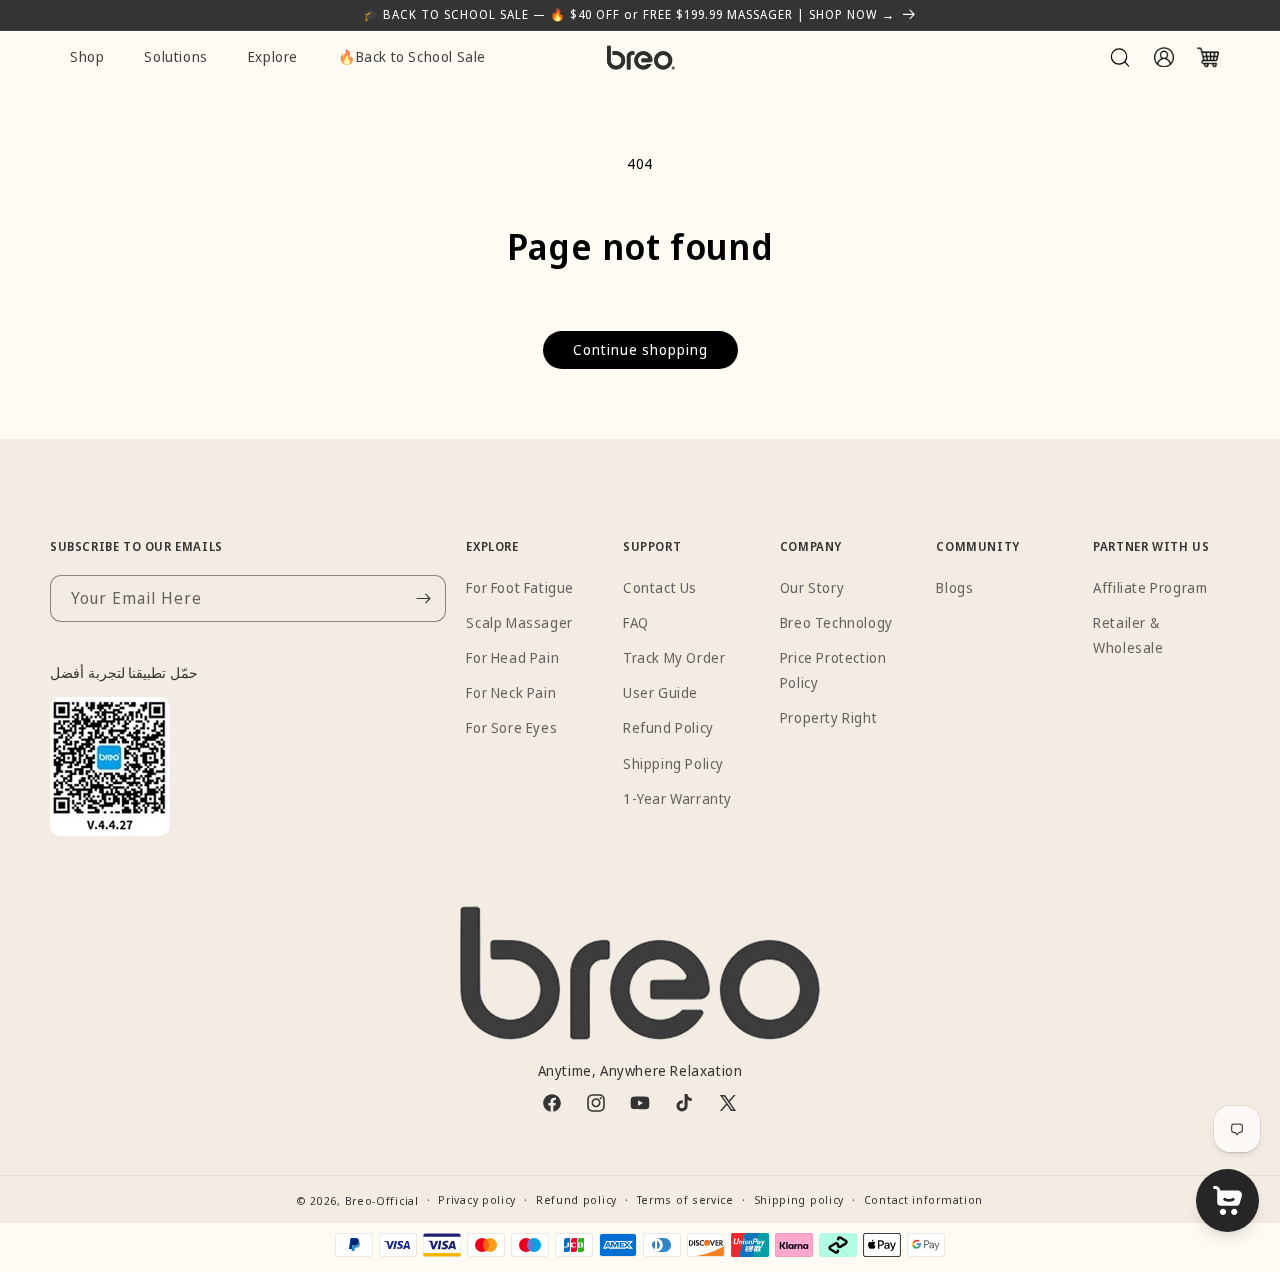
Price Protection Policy (833, 670)
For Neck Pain (511, 692)
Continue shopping (640, 349)
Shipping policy (799, 1199)
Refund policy (576, 1199)
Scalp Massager (519, 622)
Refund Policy (668, 727)
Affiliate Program (1150, 587)
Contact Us (660, 587)
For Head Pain (512, 657)
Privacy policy (477, 1199)
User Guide (660, 692)
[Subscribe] (423, 598)
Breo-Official (382, 1200)
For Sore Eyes (511, 727)
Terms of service (685, 1199)
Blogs (954, 587)
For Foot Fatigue (520, 587)
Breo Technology (836, 622)
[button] (1120, 57)
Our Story (812, 587)
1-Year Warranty (677, 798)
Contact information (923, 1199)
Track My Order (674, 657)
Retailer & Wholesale (1128, 635)
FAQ (636, 622)
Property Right (828, 717)
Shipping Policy (673, 763)
